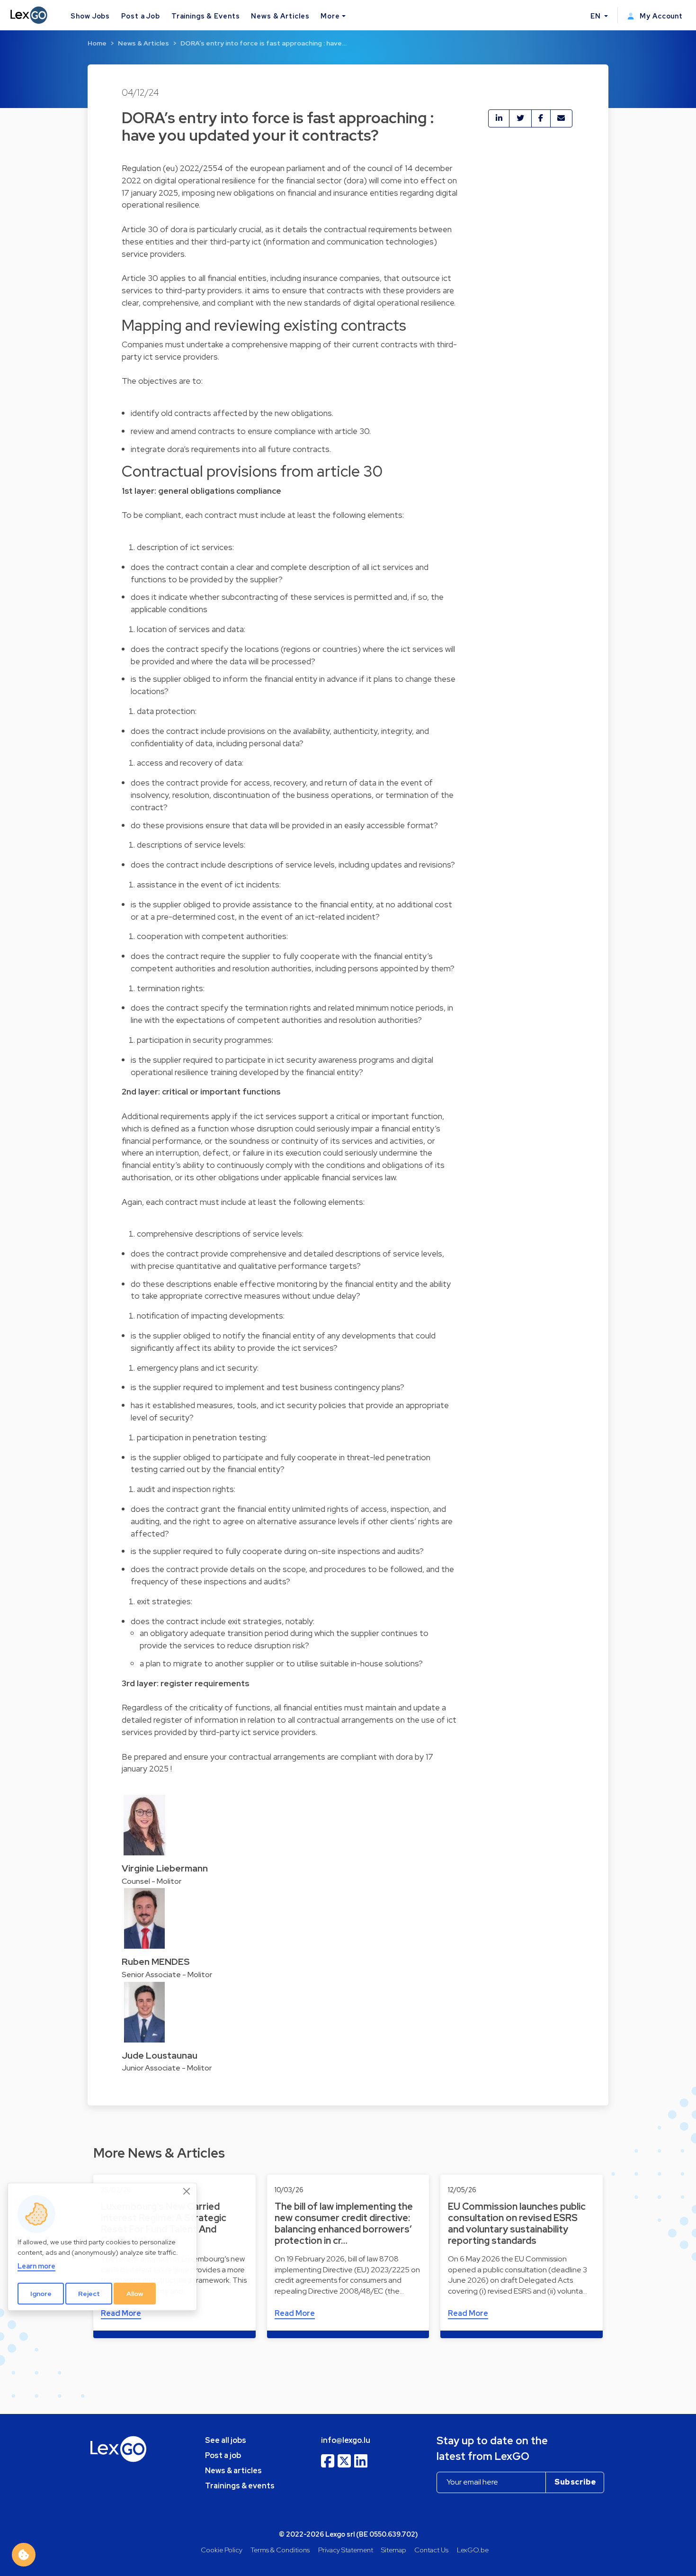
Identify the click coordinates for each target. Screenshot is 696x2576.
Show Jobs (90, 16)
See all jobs (226, 2440)
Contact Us (431, 2550)
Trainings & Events (206, 16)
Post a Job (141, 16)
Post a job (223, 2455)
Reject (89, 2294)
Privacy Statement (346, 2550)
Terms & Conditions (280, 2550)
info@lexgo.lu (346, 2440)
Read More (295, 2313)
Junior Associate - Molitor (167, 2068)
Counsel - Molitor (152, 1881)
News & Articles (280, 16)
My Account (660, 16)
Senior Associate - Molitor (167, 1975)
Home (97, 43)
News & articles (233, 2471)
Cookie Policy (222, 2550)
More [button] (330, 16)
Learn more (36, 2266)
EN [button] (597, 16)
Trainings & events (240, 2486)
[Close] (187, 2191)
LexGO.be (473, 2550)
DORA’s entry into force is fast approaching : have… (263, 43)
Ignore (41, 2294)
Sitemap (394, 2550)
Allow (135, 2294)
